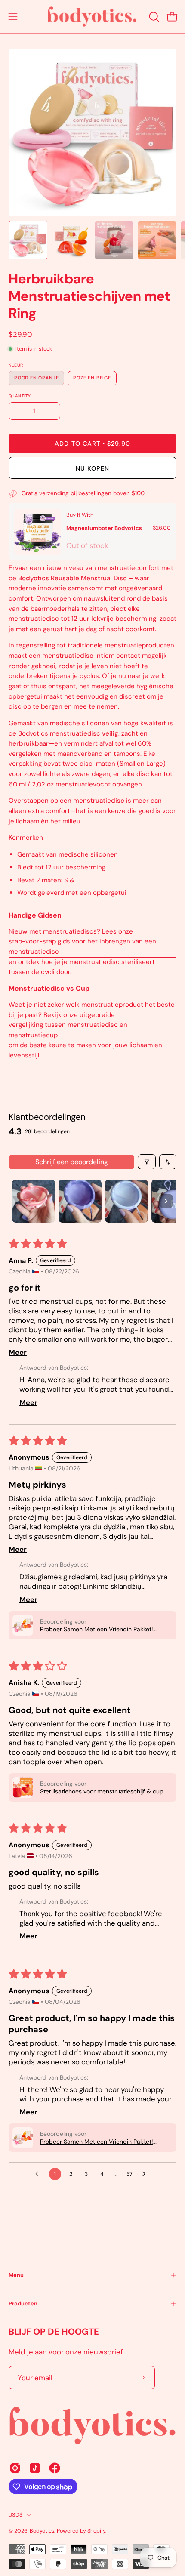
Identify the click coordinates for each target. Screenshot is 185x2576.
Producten (23, 2303)
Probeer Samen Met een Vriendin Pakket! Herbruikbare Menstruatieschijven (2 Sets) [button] (99, 1629)
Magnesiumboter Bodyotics (104, 528)
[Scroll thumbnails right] (166, 1201)
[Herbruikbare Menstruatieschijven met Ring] (28, 240)
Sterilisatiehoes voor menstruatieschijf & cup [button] (102, 1791)
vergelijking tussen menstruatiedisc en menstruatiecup (68, 1030)
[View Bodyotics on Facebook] (55, 2468)
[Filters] (147, 1162)
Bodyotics (42, 2531)
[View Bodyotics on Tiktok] (35, 2468)
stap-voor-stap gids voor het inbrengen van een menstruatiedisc (82, 947)
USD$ (15, 2515)
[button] (153, 17)
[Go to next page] (146, 2174)
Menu (16, 2275)
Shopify (96, 2531)
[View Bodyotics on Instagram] (15, 2468)
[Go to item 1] (34, 1201)
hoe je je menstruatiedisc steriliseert (98, 962)
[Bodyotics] (92, 17)
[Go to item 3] (126, 1201)
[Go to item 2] (80, 1201)
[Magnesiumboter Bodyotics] (38, 532)
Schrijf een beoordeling (72, 1162)
